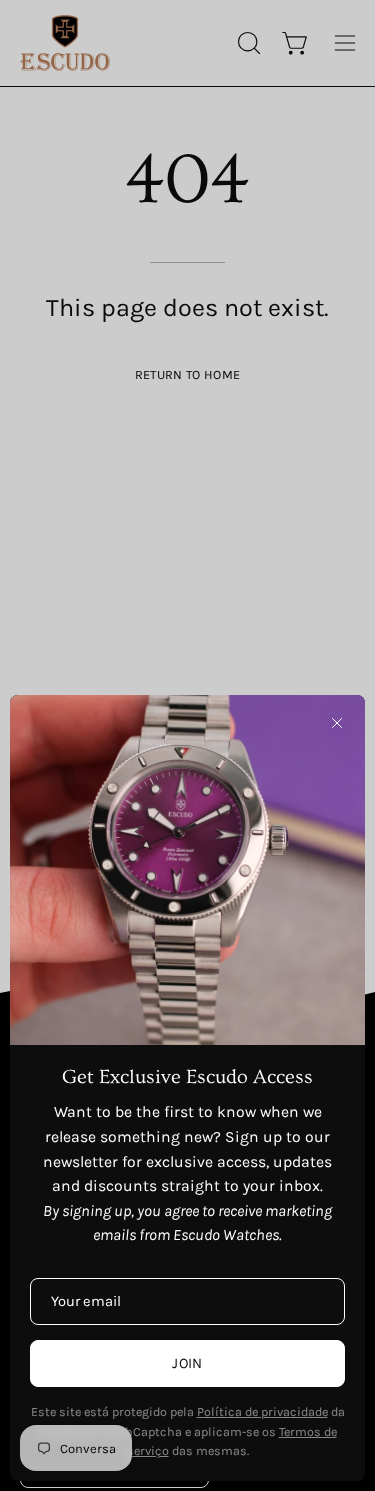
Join (187, 1363)
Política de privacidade (262, 1411)
